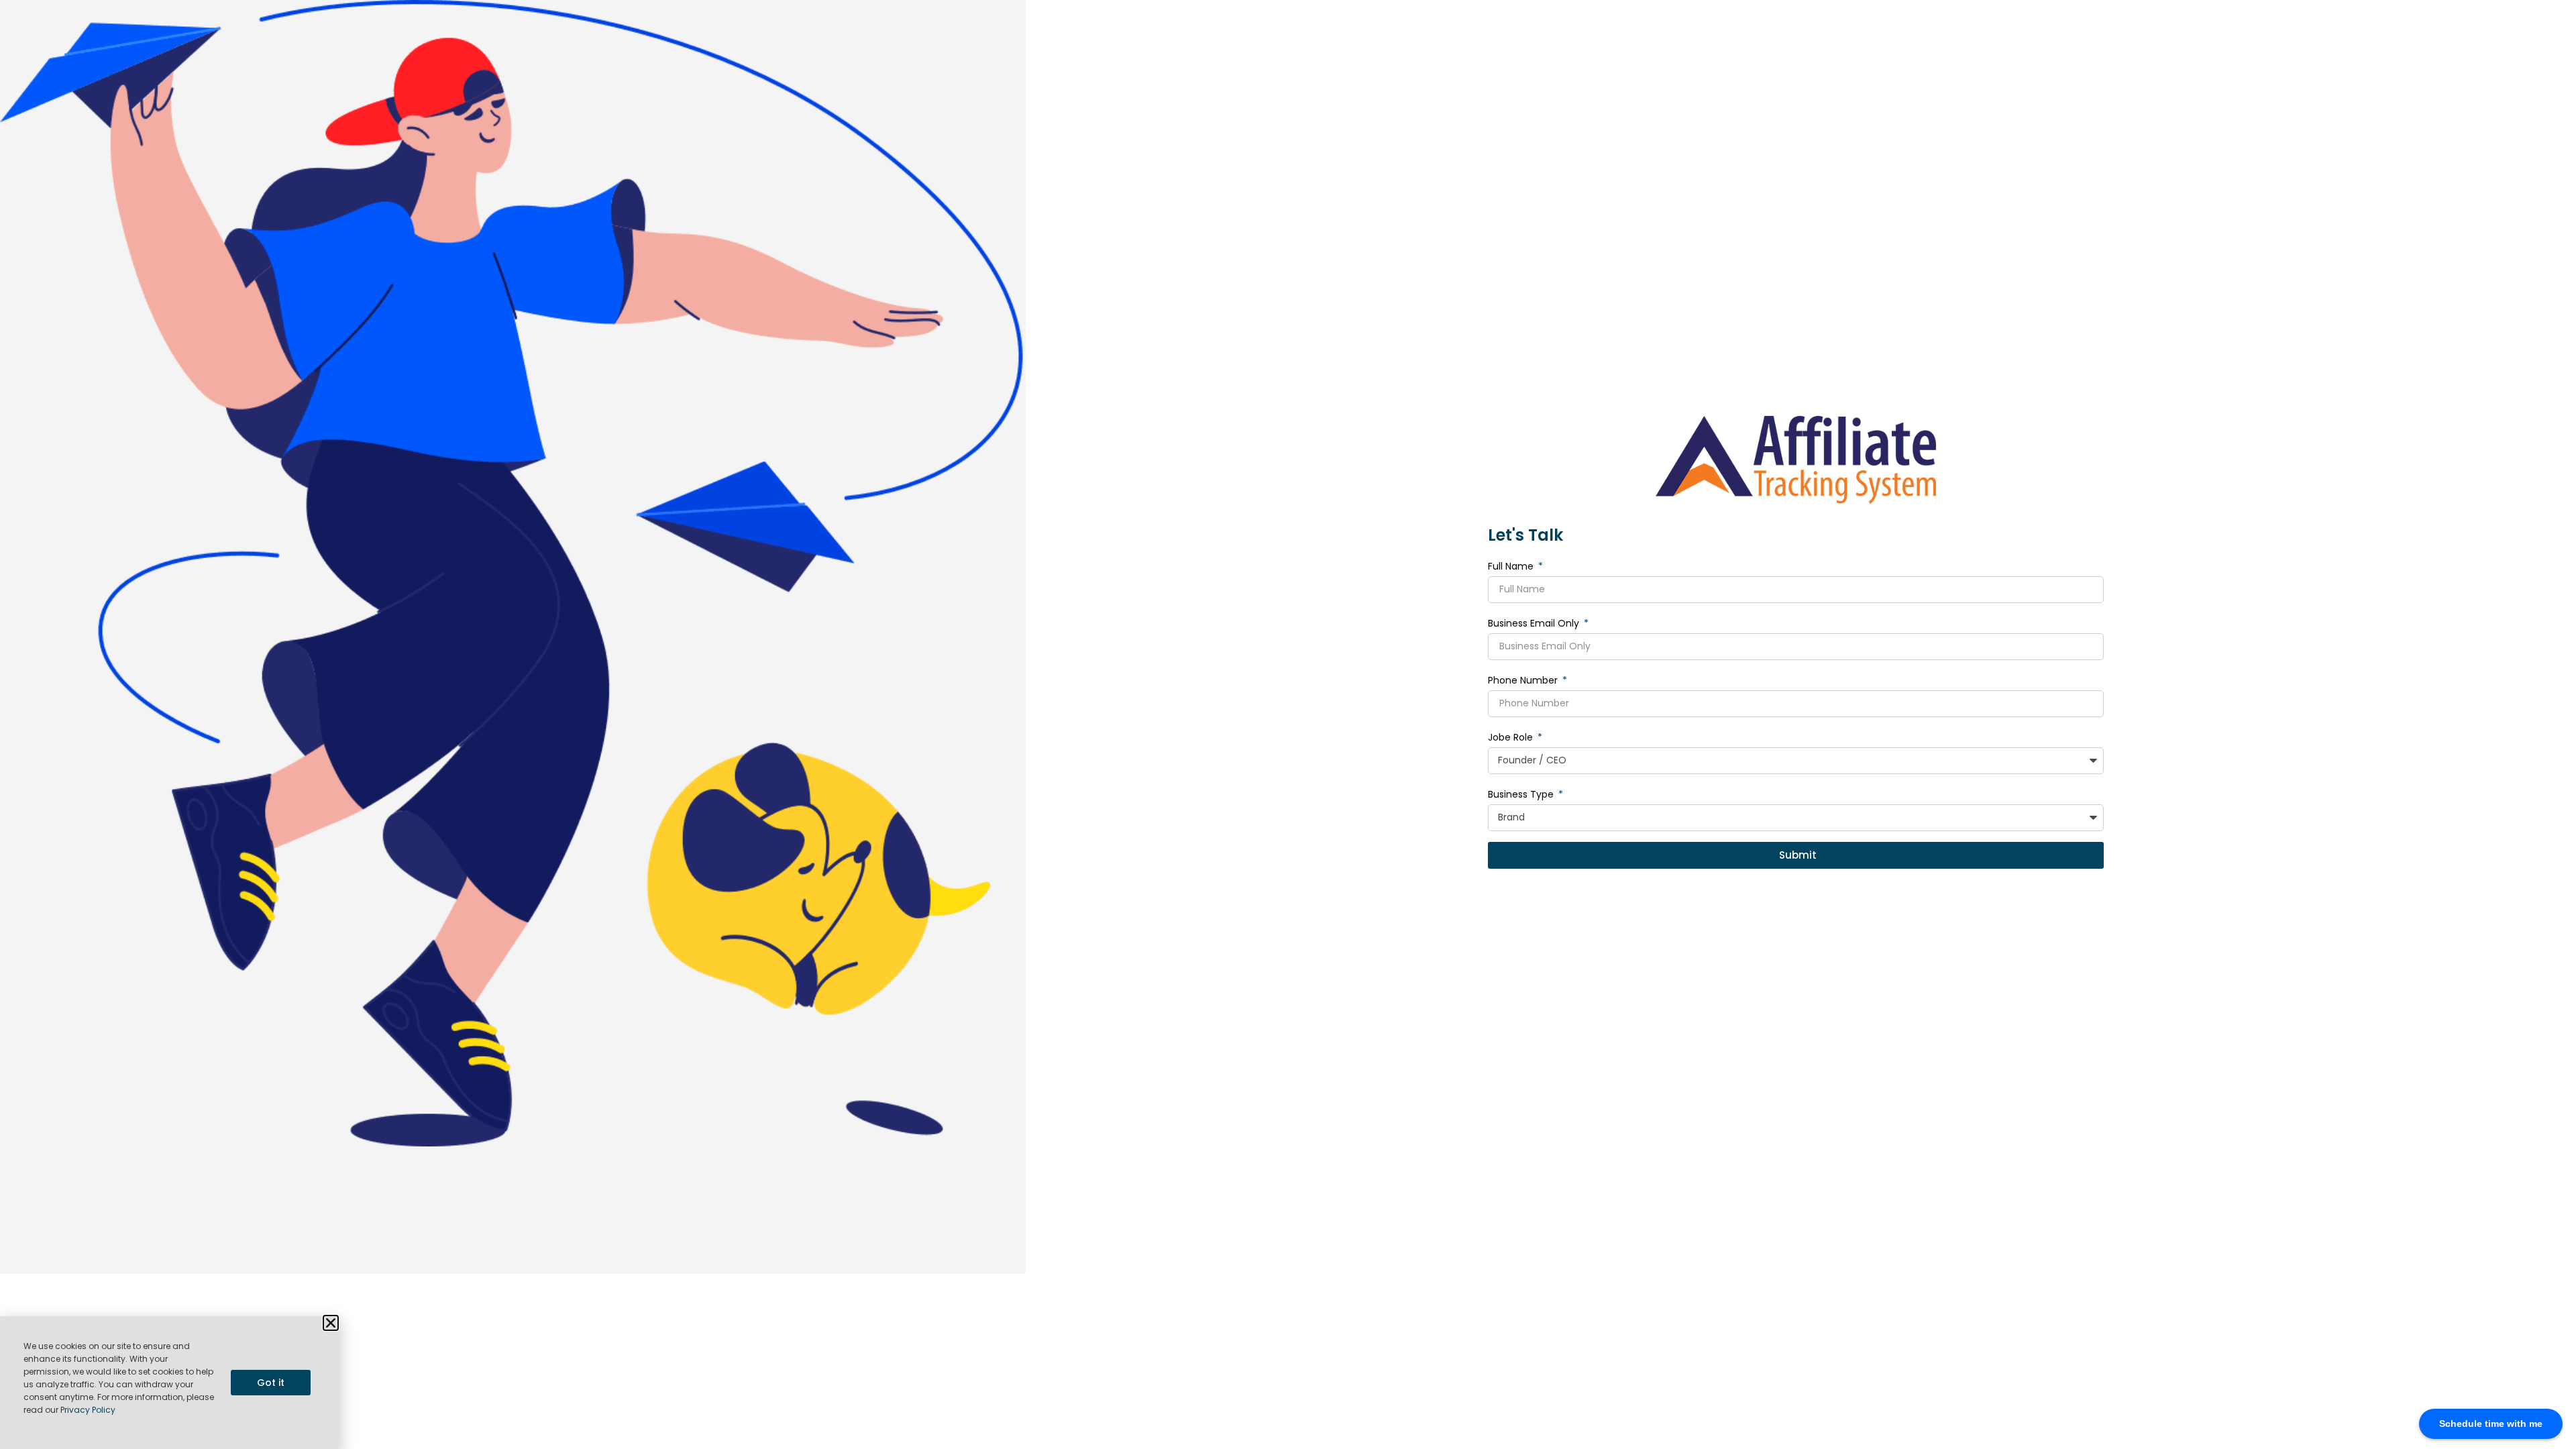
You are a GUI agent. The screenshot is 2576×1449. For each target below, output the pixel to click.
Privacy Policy (88, 1410)
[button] (331, 1323)
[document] (1288, 724)
